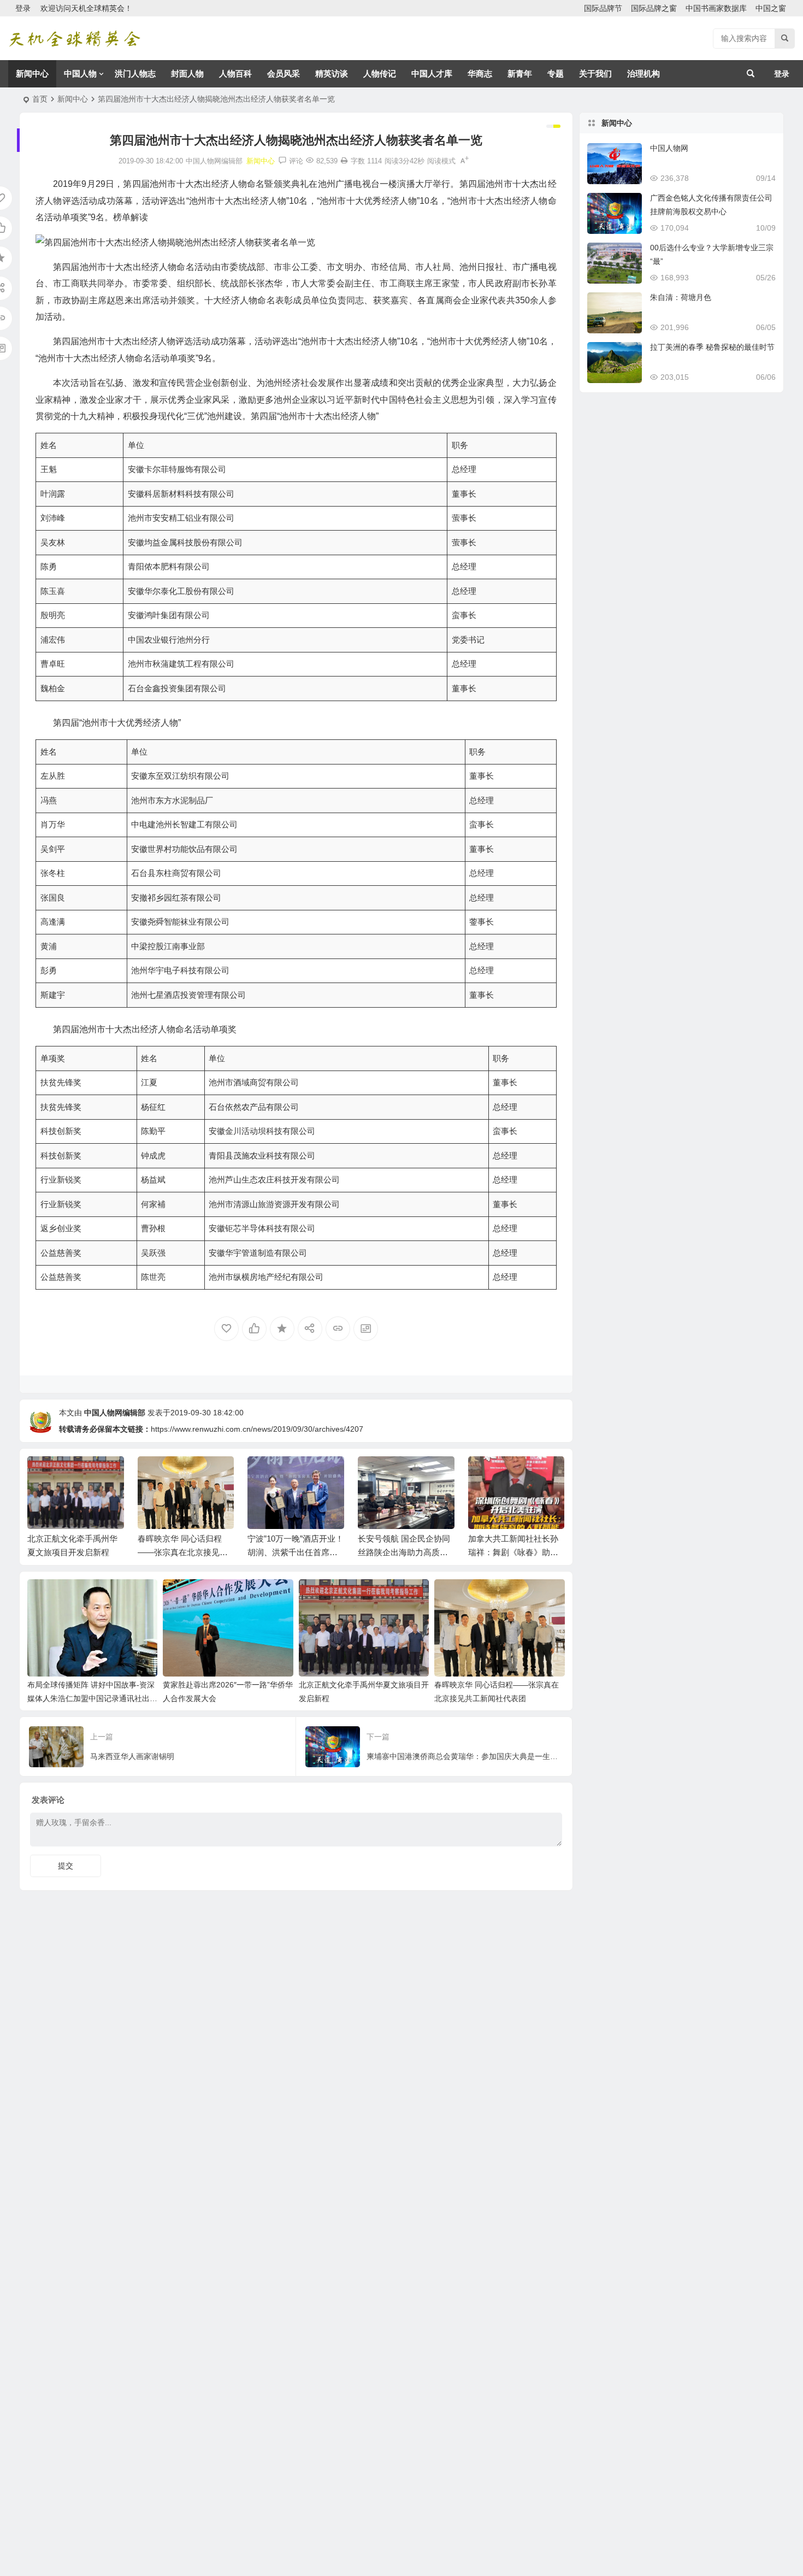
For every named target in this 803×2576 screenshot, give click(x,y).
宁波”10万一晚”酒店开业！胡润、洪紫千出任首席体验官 (296, 1552)
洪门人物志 (135, 73)
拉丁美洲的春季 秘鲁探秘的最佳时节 (712, 347)
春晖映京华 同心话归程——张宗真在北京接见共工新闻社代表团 (183, 1552)
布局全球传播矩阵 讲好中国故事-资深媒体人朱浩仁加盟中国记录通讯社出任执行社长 (92, 1698)
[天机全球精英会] (74, 39)
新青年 (520, 73)
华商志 (480, 73)
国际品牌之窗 (654, 8)
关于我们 (595, 73)
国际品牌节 (603, 8)
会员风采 (284, 73)
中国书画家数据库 (716, 8)
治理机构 (643, 73)
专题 (556, 73)
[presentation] (501, 1474)
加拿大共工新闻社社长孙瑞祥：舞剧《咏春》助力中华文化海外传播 (513, 1552)
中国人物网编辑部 (115, 1413)
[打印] (344, 161)
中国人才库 (432, 73)
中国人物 (80, 73)
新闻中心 (32, 73)
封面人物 (187, 73)
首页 (40, 99)
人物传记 (380, 73)
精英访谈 (332, 73)
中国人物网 (669, 148)
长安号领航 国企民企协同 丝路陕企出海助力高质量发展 (404, 1552)
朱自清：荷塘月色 (681, 297)
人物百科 (235, 73)
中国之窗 (771, 8)
